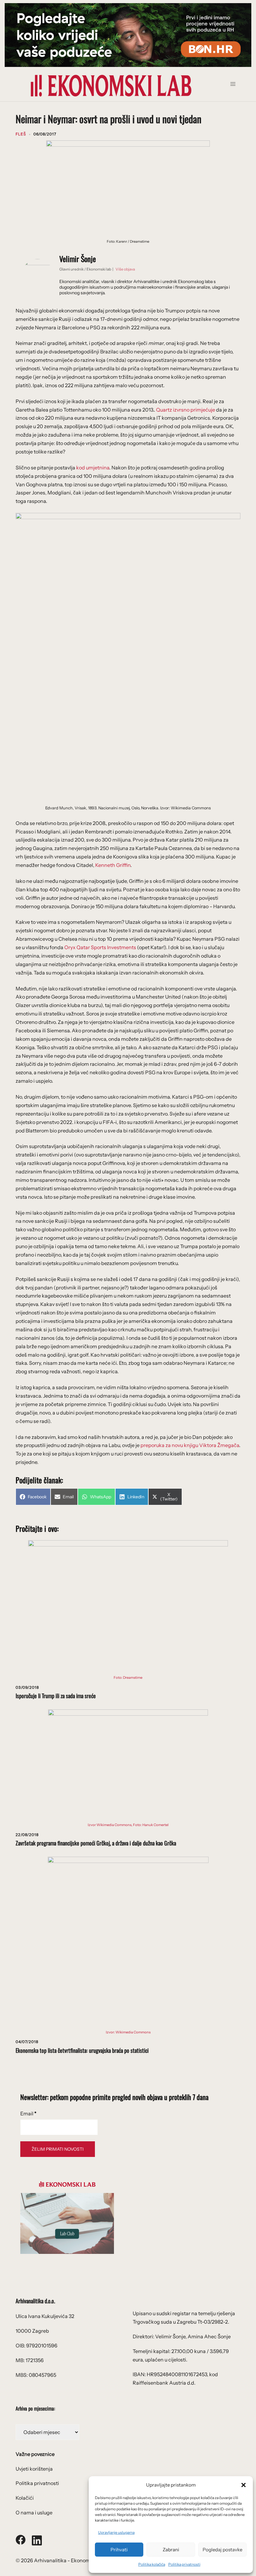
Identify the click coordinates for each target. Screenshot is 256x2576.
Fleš (21, 134)
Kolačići (25, 2498)
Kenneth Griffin (113, 865)
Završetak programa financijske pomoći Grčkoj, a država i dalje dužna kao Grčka (96, 1843)
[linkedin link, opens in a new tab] (37, 2539)
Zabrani (171, 2550)
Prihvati (119, 2550)
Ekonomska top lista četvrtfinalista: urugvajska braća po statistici (82, 2050)
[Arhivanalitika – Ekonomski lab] (111, 85)
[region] (128, 35)
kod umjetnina (93, 468)
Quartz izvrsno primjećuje (186, 410)
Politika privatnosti (184, 2564)
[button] (244, 2485)
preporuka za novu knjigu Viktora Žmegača (190, 1445)
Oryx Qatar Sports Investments (100, 947)
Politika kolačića (152, 2564)
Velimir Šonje (78, 259)
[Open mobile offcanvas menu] (235, 86)
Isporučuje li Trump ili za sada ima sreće (56, 1696)
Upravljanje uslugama (116, 2532)
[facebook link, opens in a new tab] (21, 2539)
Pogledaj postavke (222, 2550)
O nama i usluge (34, 2513)
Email (28, 2113)
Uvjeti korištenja (34, 2469)
